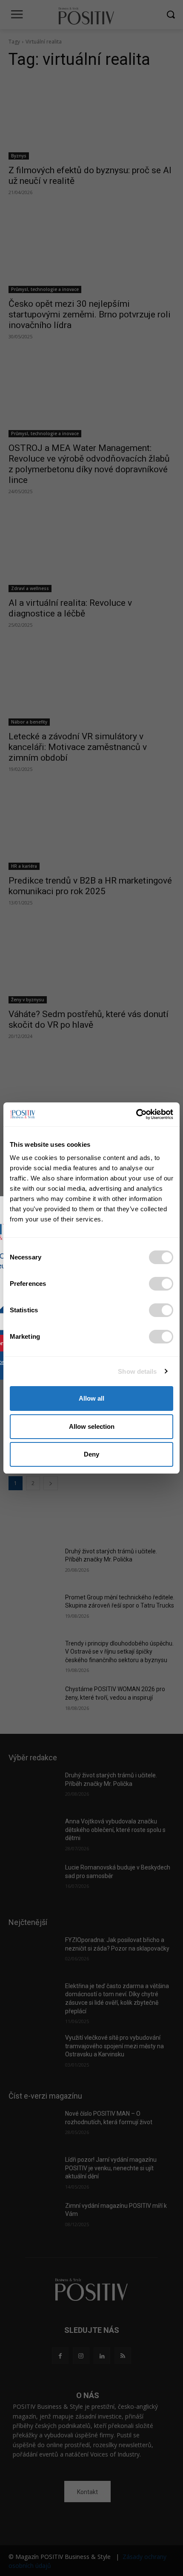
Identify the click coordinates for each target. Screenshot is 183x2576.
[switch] (161, 1284)
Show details (137, 1371)
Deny (91, 1454)
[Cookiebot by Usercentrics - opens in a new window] (136, 1114)
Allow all (91, 1398)
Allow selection (92, 1426)
